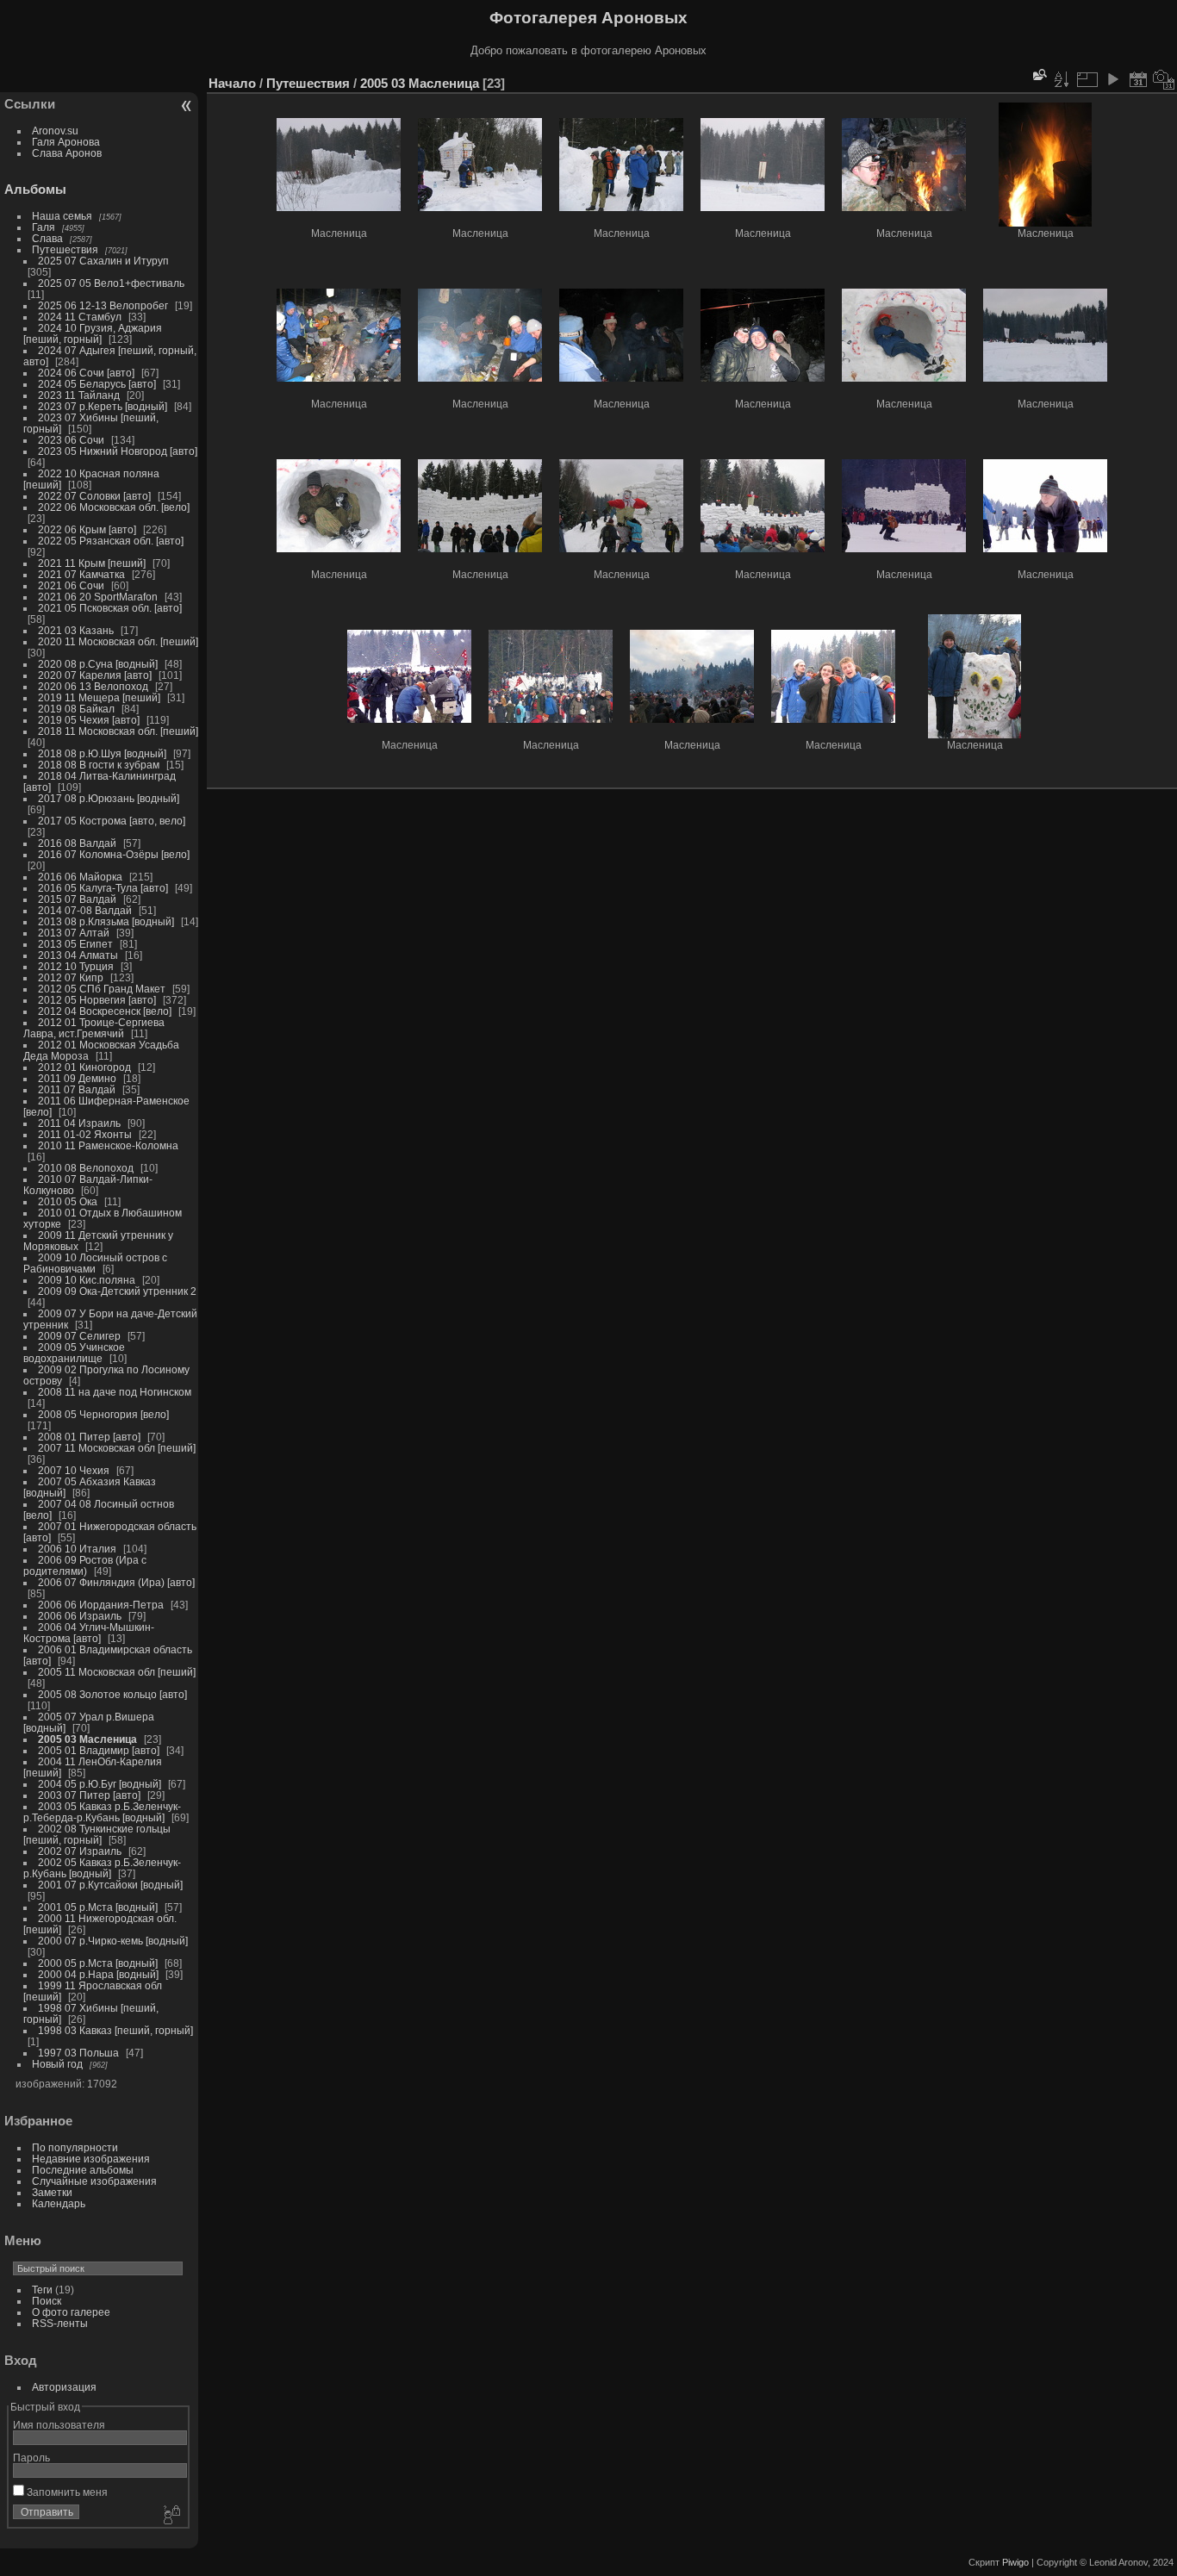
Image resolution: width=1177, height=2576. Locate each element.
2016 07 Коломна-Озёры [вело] (114, 854)
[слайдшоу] (1112, 79)
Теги (42, 2290)
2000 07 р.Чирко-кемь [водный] (113, 1941)
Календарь (59, 2203)
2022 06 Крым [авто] (87, 529)
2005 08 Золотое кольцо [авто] (112, 1694)
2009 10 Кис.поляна (87, 1280)
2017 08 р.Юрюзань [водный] (109, 798)
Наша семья (62, 216)
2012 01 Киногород (84, 1067)
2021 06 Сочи (71, 585)
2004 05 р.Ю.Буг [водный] (100, 1784)
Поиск (47, 2301)
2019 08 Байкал (76, 709)
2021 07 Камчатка (81, 574)
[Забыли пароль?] (171, 2516)
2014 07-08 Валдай (85, 910)
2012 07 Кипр (71, 977)
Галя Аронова (66, 142)
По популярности (75, 2147)
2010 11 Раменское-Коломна (108, 1145)
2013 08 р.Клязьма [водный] (106, 921)
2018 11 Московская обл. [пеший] (118, 731)
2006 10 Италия (77, 1549)
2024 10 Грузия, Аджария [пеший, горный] (93, 333)
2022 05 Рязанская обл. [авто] (111, 541)
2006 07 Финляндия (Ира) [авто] (116, 1582)
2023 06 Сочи (71, 440)
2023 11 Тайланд (79, 395)
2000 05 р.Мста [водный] (98, 1963)
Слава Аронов (67, 153)
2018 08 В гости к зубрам (99, 765)
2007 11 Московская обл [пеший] (117, 1448)
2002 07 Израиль (80, 1851)
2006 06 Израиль (80, 1616)
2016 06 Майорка (80, 877)
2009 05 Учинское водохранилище (74, 1353)
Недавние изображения (91, 2159)
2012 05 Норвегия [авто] (97, 1000)
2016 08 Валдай (77, 843)
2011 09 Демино (77, 1078)
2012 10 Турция (76, 966)
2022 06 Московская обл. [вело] (114, 507)
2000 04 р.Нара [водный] (98, 1974)
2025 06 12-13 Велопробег (103, 305)
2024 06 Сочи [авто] (86, 373)
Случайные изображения (94, 2181)
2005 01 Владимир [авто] (99, 1750)
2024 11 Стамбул (80, 317)
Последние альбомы (83, 2170)
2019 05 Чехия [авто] (89, 720)
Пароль (31, 2458)
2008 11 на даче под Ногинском (115, 1392)
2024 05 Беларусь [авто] (97, 384)
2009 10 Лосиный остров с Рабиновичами (95, 1263)
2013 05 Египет (75, 944)
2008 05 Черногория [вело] (103, 1414)
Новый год (57, 2064)
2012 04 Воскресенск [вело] (105, 1011)
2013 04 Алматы (78, 955)
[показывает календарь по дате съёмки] (1164, 79)
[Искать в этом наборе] (1038, 75)
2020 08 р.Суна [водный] (98, 664)
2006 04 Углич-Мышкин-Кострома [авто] (89, 1633)
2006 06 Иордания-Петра (101, 1605)
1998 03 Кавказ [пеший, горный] (115, 2030)
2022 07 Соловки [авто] (94, 496)
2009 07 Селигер (79, 1336)
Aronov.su (55, 131)
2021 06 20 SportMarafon (98, 597)
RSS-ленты (60, 2323)
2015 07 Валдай (77, 899)
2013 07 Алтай (74, 933)
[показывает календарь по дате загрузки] (1138, 79)
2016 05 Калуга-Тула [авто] (103, 888)
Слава (47, 238)
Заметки (52, 2192)
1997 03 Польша (78, 2053)
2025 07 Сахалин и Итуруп (103, 261)
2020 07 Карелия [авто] (95, 675)
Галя (44, 227)
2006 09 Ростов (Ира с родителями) (85, 1565)
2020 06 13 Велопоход (93, 686)
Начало (232, 83)
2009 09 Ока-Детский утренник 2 (117, 1291)
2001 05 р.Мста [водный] (98, 1907)
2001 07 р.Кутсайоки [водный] (110, 1885)
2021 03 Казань (76, 630)
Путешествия (65, 249)
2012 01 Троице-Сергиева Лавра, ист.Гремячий (94, 1028)
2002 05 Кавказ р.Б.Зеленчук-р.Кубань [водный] (102, 1868)
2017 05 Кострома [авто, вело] (112, 821)
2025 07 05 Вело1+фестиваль (111, 283)
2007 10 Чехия (74, 1470)
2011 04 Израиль (79, 1123)
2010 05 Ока (68, 1201)
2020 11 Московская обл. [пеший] (118, 641)
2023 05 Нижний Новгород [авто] (118, 451)
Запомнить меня (66, 2492)
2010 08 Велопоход (86, 1168)
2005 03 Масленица (87, 1739)
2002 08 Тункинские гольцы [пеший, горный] (97, 1834)
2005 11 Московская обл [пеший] (117, 1672)
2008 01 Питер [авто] (89, 1437)
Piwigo (1015, 2562)
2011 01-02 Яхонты (85, 1134)
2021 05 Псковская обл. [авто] (110, 608)
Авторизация (64, 2387)
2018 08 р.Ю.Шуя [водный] (102, 753)
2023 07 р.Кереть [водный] (103, 406)
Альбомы (35, 189)
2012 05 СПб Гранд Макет (102, 989)
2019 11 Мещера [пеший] (99, 697)
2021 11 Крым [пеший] (92, 563)
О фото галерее (71, 2312)
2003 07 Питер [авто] (89, 1795)
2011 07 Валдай (77, 1089)
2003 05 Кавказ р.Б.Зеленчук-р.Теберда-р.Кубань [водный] (102, 1812)
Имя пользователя (59, 2425)
